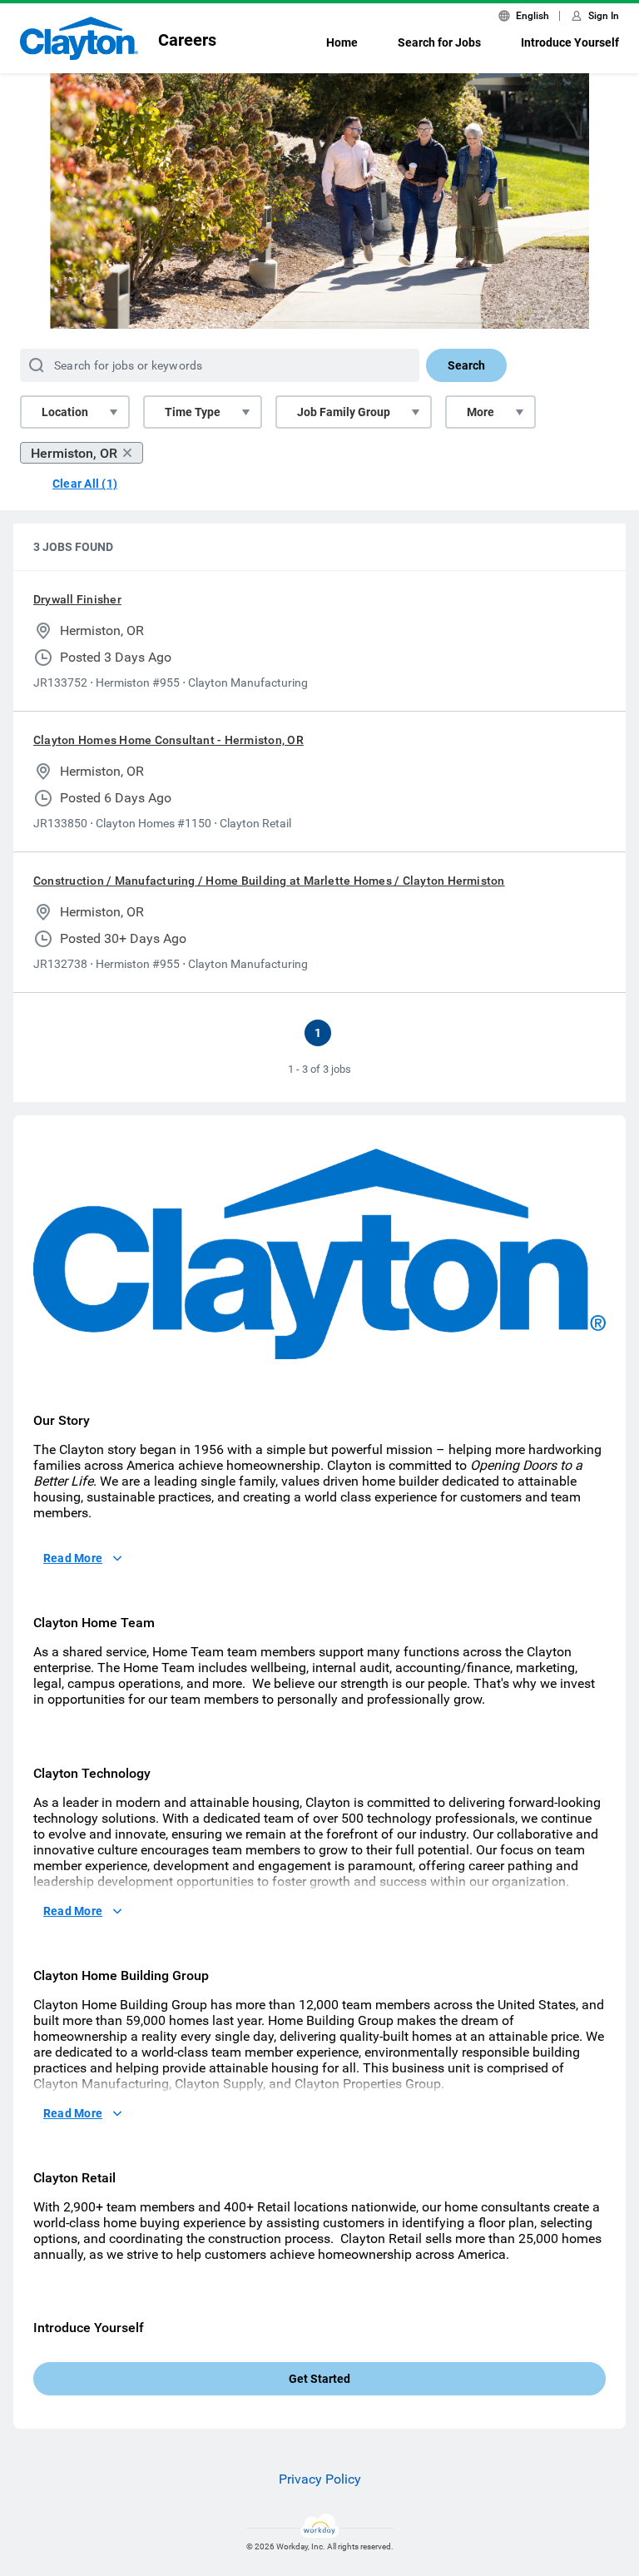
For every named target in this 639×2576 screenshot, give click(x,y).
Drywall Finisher (77, 599)
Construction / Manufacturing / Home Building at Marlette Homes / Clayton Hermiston (269, 881)
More (480, 412)
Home (342, 42)
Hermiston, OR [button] (74, 453)
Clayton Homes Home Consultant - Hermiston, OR (168, 740)
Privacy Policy (320, 2479)
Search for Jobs (439, 42)
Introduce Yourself (570, 42)
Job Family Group (344, 412)
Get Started (319, 2379)
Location (65, 412)
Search (466, 365)
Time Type (193, 412)
